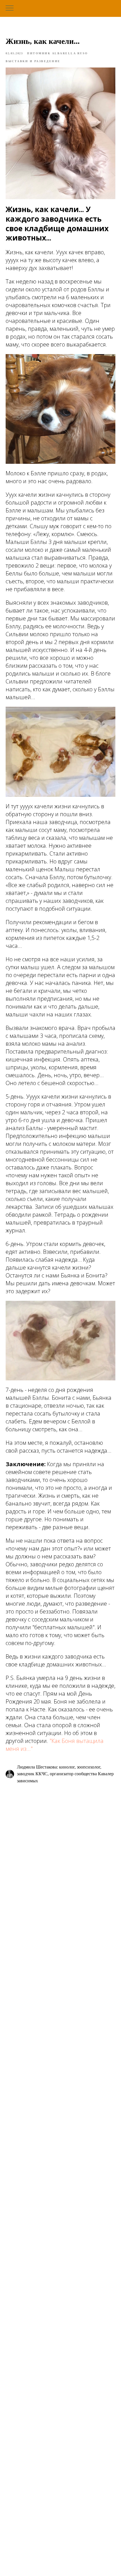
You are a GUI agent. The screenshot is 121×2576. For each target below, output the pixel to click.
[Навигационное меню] (10, 8)
